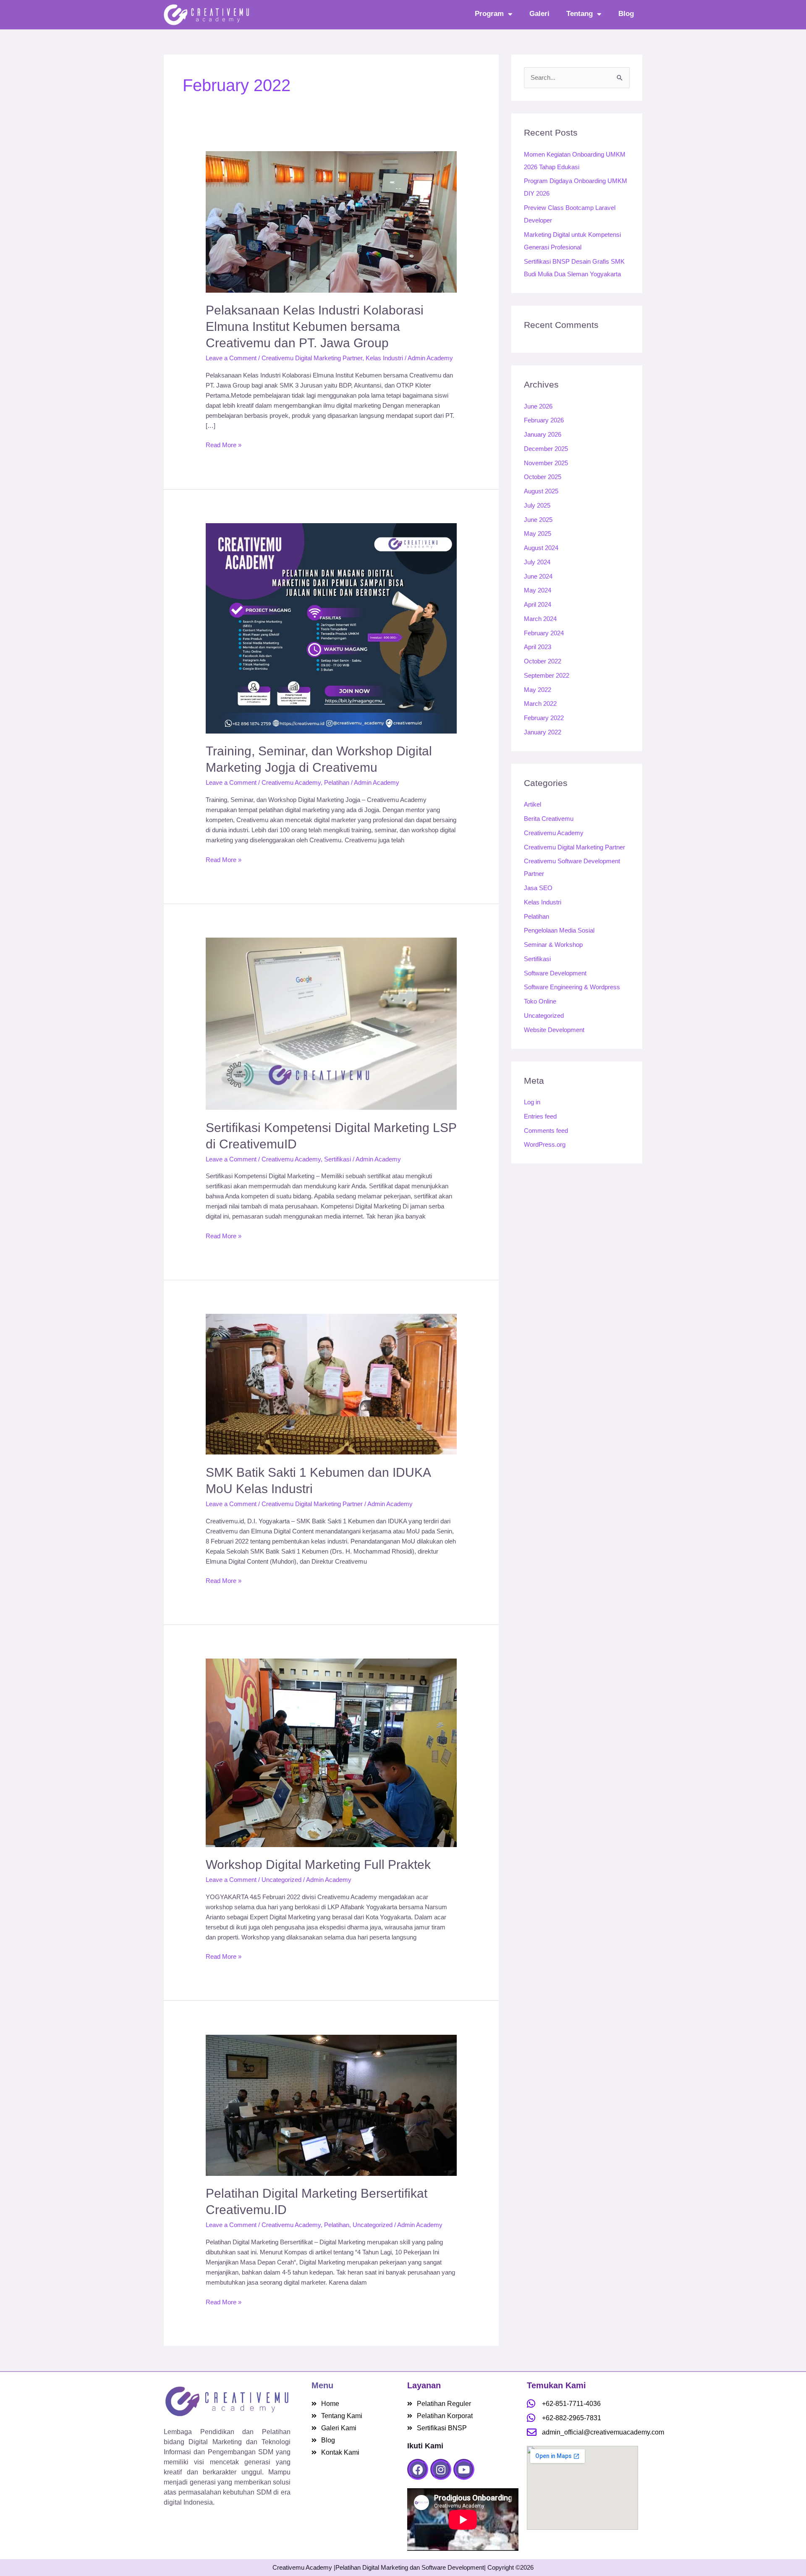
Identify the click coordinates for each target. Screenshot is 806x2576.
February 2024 (544, 633)
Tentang (580, 14)
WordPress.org (545, 1144)
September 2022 (547, 675)
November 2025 (546, 463)
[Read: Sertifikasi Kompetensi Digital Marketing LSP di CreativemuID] (331, 1023)
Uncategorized (281, 1880)
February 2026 (544, 420)
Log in (532, 1102)
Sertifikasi (338, 1159)
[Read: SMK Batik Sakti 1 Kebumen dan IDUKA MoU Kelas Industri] (331, 1384)
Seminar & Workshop (553, 945)
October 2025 (543, 477)
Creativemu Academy (291, 782)
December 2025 (546, 449)
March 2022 (540, 704)
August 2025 (541, 491)
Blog (626, 14)
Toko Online (540, 1001)
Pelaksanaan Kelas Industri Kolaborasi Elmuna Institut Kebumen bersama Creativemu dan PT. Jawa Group (315, 326)
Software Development (555, 973)
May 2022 (538, 690)
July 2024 (537, 562)
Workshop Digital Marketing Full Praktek (318, 1865)
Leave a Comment (231, 358)
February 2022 (544, 718)
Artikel (533, 804)
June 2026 (538, 406)
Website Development (554, 1030)
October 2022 (543, 661)
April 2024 (538, 604)
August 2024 (541, 548)
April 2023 (538, 647)
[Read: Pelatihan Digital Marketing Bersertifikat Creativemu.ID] (331, 2105)
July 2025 (537, 505)
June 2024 (538, 576)
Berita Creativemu (549, 819)
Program (489, 14)
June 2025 (538, 520)
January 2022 (543, 732)
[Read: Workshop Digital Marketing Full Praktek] (331, 1752)
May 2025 (538, 533)
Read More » (224, 444)
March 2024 (540, 619)
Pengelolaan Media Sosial (559, 930)
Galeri (539, 14)
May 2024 (538, 590)
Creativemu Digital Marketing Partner (312, 358)
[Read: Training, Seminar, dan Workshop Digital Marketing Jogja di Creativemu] (331, 628)
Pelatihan (337, 782)
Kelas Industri (384, 358)
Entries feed (540, 1116)
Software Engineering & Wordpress (572, 987)
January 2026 (543, 434)
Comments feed (546, 1131)
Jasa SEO (538, 888)
